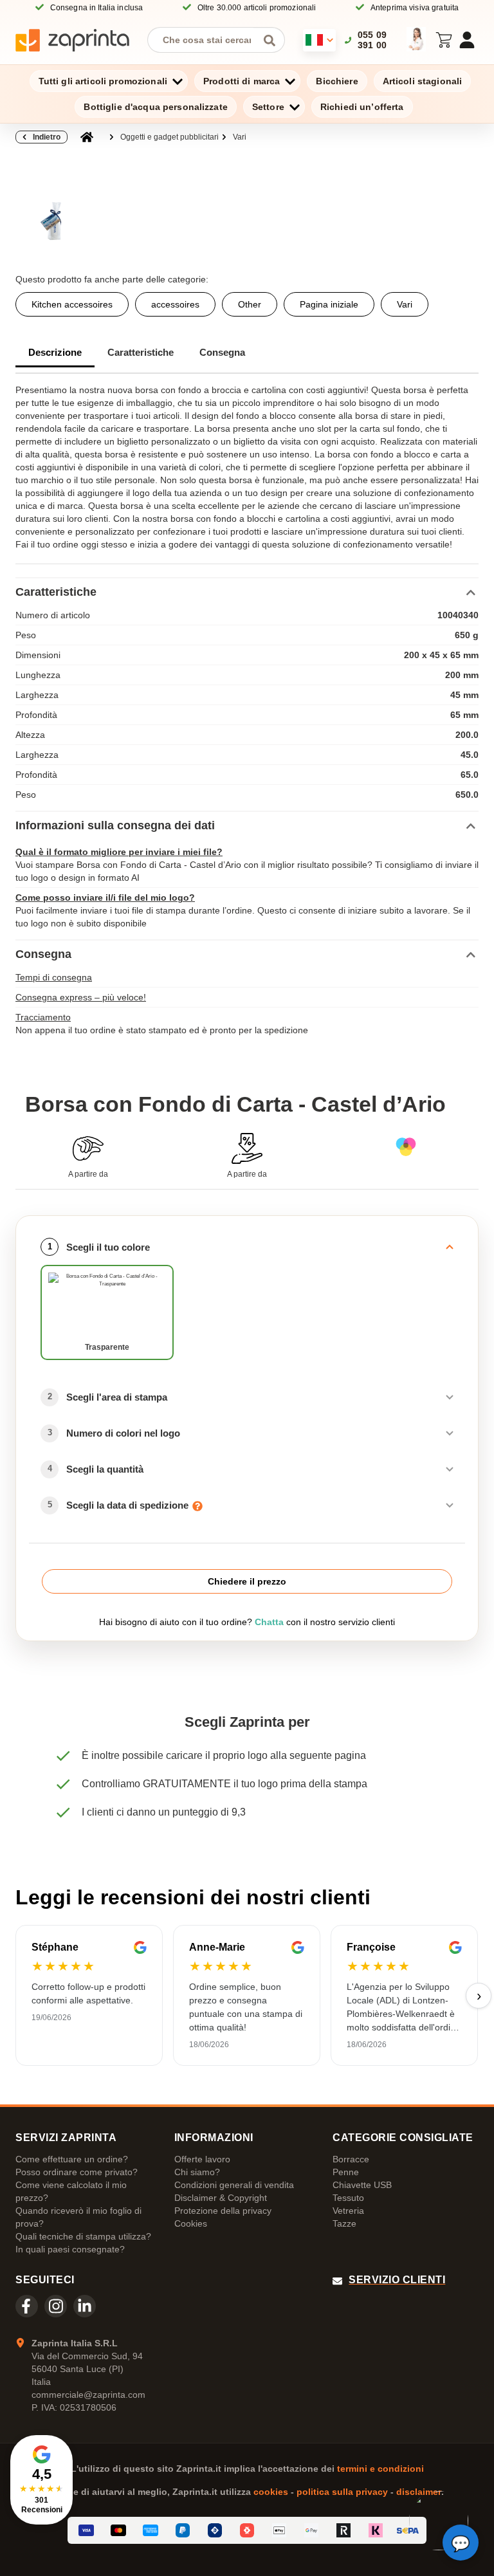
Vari (240, 137)
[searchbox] (206, 40)
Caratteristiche (141, 352)
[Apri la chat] (461, 2543)
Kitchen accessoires (72, 304)
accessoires (175, 304)
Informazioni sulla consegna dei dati (115, 825)
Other (250, 304)
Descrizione (55, 352)
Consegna (222, 352)
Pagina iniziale (329, 304)
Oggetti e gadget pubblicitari (169, 137)
